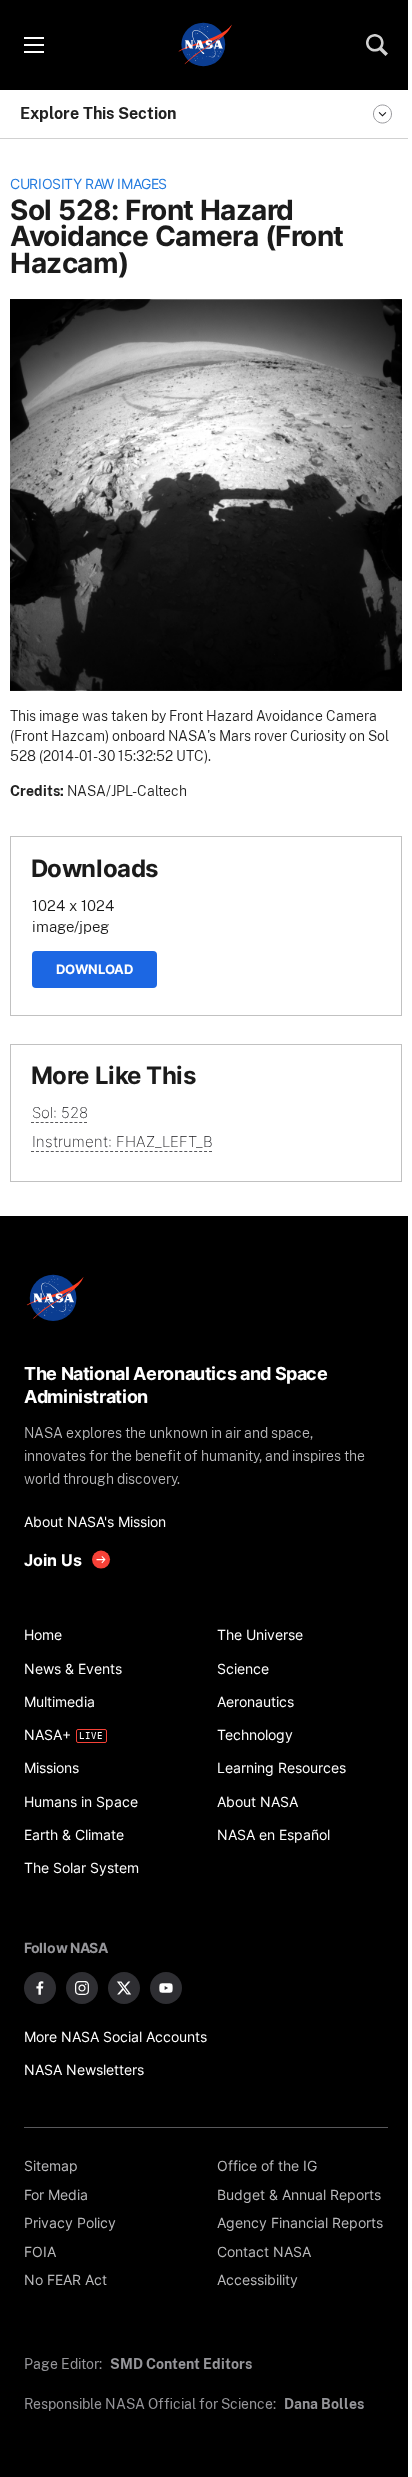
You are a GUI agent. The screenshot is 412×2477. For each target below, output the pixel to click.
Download (94, 969)
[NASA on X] (124, 1988)
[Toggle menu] (33, 45)
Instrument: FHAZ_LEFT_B (122, 1141)
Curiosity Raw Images (88, 184)
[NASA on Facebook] (40, 1988)
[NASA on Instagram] (82, 1988)
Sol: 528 (60, 1112)
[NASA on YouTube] (166, 1988)
